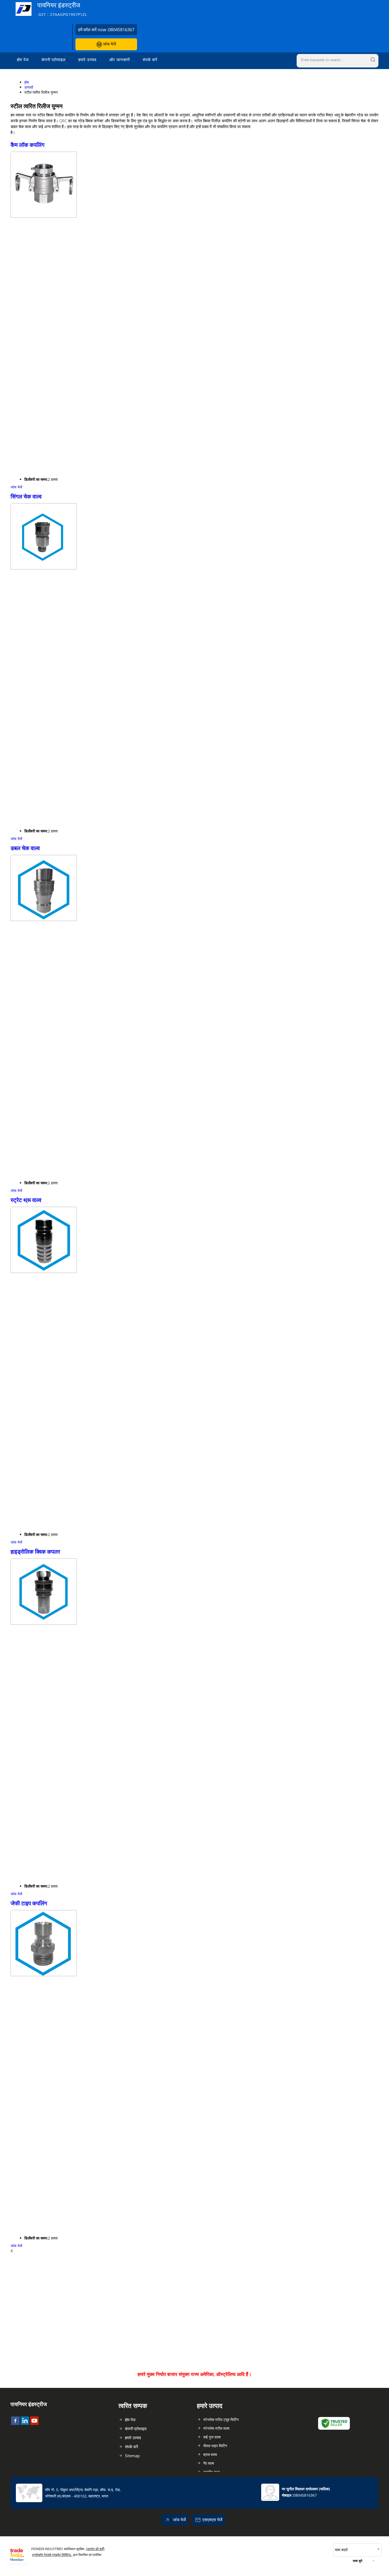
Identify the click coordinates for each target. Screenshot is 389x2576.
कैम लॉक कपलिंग (28, 145)
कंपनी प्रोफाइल (54, 60)
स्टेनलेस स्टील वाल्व (216, 2428)
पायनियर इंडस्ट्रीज (62, 9)
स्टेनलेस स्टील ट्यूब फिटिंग (221, 2419)
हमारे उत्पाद (87, 60)
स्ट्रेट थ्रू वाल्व (26, 1200)
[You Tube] (34, 2423)
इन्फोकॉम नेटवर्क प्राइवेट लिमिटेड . (52, 2555)
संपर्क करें (150, 60)
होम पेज (23, 60)
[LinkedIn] (25, 2423)
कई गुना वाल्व (212, 2437)
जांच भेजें (109, 44)
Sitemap (132, 2456)
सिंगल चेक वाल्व (26, 496)
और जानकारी (120, 60)
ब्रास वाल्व (210, 2454)
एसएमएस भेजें (212, 2520)
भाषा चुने (358, 2561)
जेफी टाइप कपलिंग (29, 1903)
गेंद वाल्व (209, 2463)
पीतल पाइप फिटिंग (215, 2446)
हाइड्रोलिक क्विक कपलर (35, 1552)
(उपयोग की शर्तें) (95, 2549)
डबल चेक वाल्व (25, 848)
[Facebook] (15, 2423)
